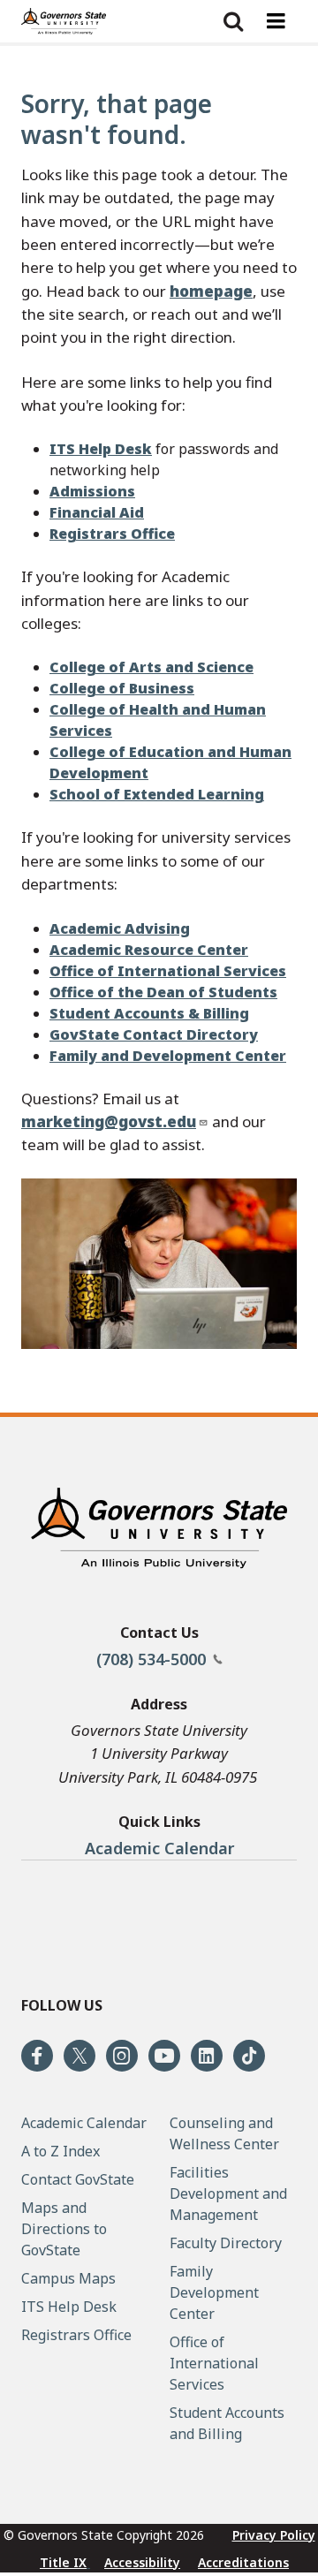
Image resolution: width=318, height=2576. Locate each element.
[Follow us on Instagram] (122, 2056)
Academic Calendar (159, 1848)
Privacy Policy (274, 2535)
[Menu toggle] (276, 21)
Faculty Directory (226, 2243)
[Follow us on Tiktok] (249, 2056)
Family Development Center (214, 2292)
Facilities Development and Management (228, 2193)
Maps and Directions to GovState (64, 2229)
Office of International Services (214, 2363)
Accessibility (142, 2562)
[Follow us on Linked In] (207, 2056)
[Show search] (233, 21)
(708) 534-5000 (153, 1659)
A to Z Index (61, 2151)
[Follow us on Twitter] (79, 2056)
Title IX (63, 2562)
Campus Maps (68, 2278)
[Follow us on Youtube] (164, 2056)
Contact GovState (78, 2179)
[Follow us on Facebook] (37, 2056)
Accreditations (243, 2562)
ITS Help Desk (69, 2307)
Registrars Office (76, 2335)
